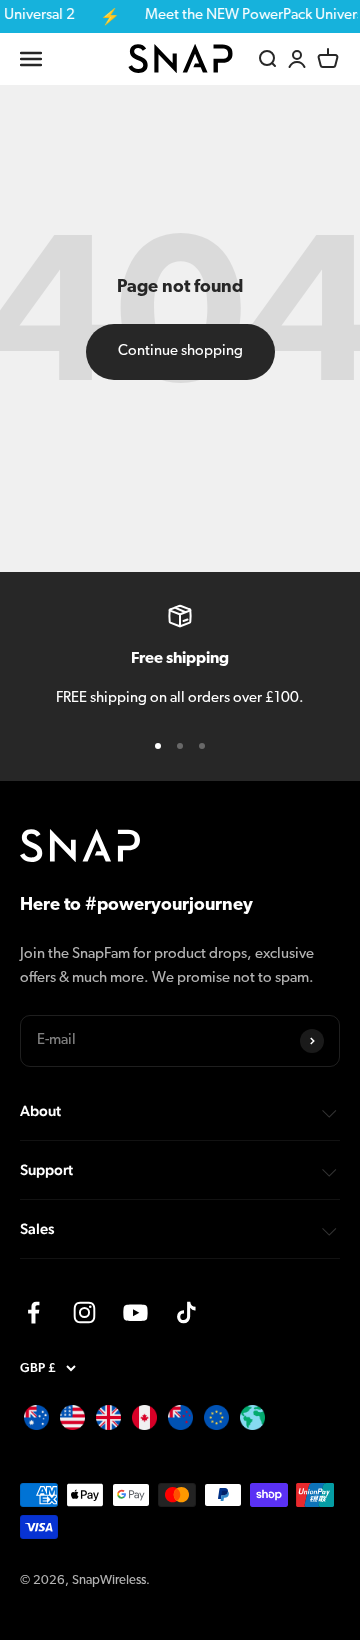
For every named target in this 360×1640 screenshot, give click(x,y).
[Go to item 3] (202, 746)
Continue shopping (180, 351)
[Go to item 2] (180, 746)
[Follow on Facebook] (33, 1312)
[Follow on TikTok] (186, 1312)
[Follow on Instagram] (84, 1312)
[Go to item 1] (158, 746)
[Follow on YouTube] (135, 1312)
